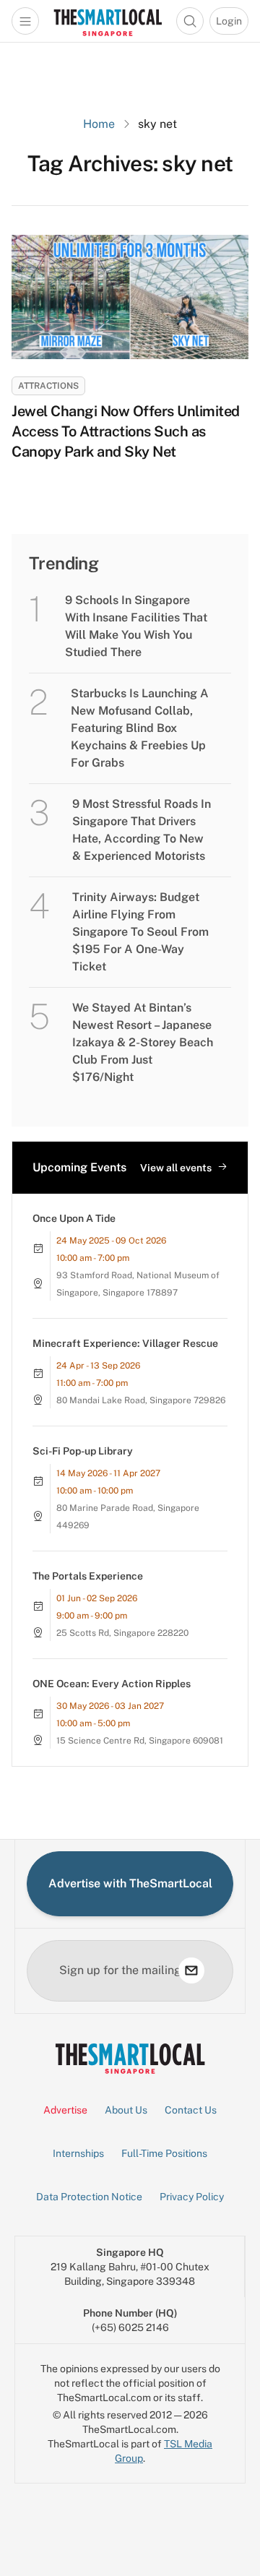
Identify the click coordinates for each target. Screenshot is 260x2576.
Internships (78, 2153)
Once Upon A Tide (74, 1218)
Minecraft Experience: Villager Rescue (125, 1343)
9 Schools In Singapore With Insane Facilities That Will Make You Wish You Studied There (136, 626)
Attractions (48, 386)
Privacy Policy (192, 2197)
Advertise (65, 2110)
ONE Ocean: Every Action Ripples (112, 1684)
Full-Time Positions (164, 2153)
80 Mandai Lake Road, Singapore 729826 (141, 1400)
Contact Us (191, 2110)
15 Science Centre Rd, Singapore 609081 (140, 1741)
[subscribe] (191, 1970)
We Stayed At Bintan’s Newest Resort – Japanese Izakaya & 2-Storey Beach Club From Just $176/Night (143, 1042)
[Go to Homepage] (108, 21)
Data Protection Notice (89, 2197)
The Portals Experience (88, 1576)
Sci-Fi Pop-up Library (83, 1451)
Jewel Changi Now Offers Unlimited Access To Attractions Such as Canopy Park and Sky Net (126, 431)
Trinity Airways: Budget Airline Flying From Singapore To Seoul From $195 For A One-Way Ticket (140, 932)
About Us (126, 2110)
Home (99, 124)
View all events (176, 1168)
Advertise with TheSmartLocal (130, 1883)
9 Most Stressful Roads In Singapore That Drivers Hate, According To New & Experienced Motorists (142, 830)
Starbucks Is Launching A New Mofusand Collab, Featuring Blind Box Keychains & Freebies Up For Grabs (140, 728)
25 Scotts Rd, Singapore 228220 (122, 1633)
